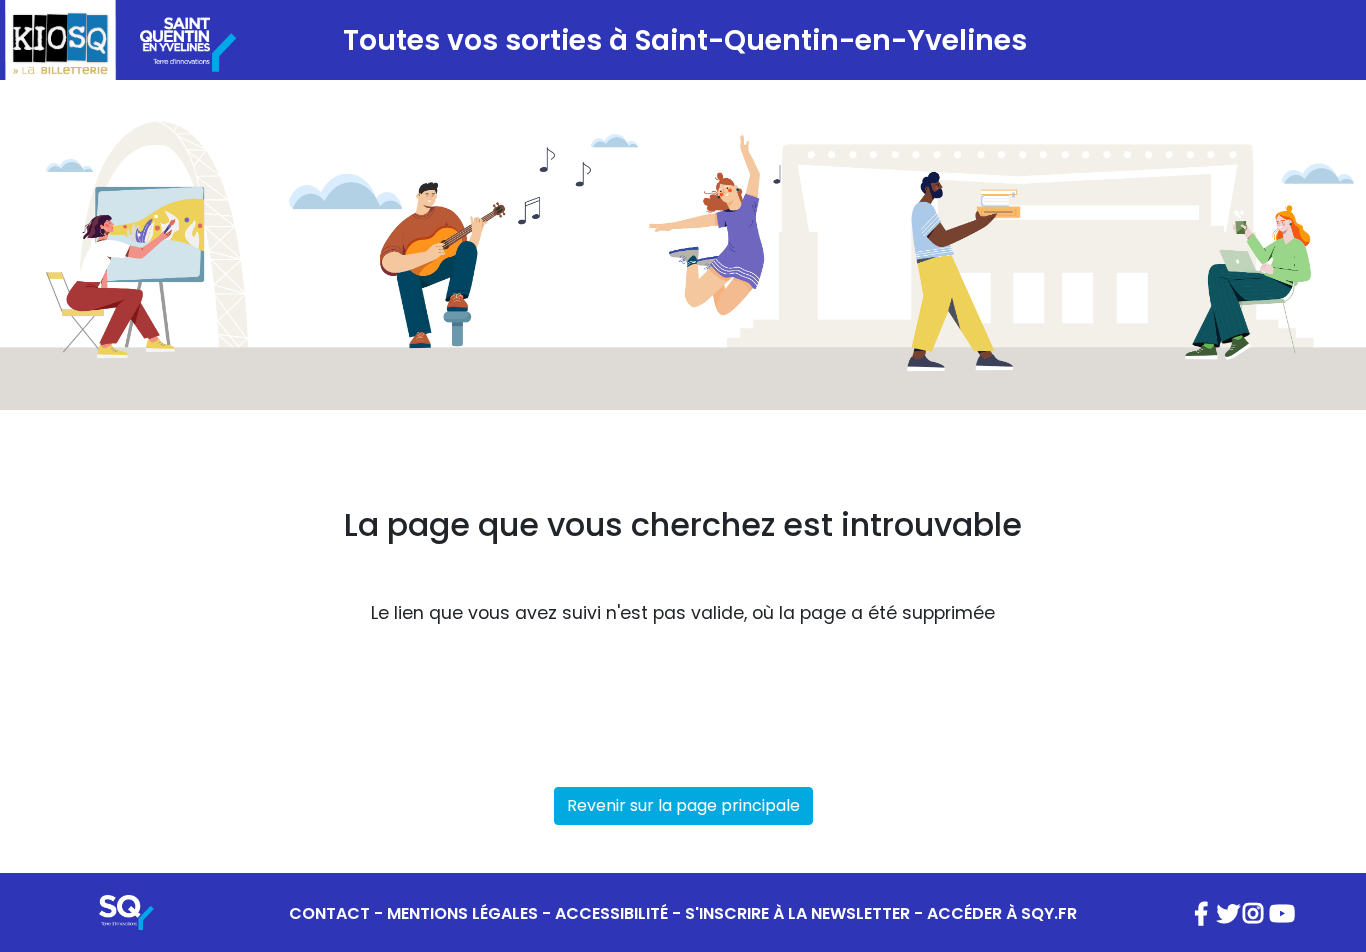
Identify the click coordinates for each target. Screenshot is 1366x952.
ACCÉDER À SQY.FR (1002, 913)
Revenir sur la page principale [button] (683, 805)
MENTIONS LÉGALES (462, 913)
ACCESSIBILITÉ (611, 913)
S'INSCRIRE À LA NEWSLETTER (797, 913)
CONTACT (329, 913)
